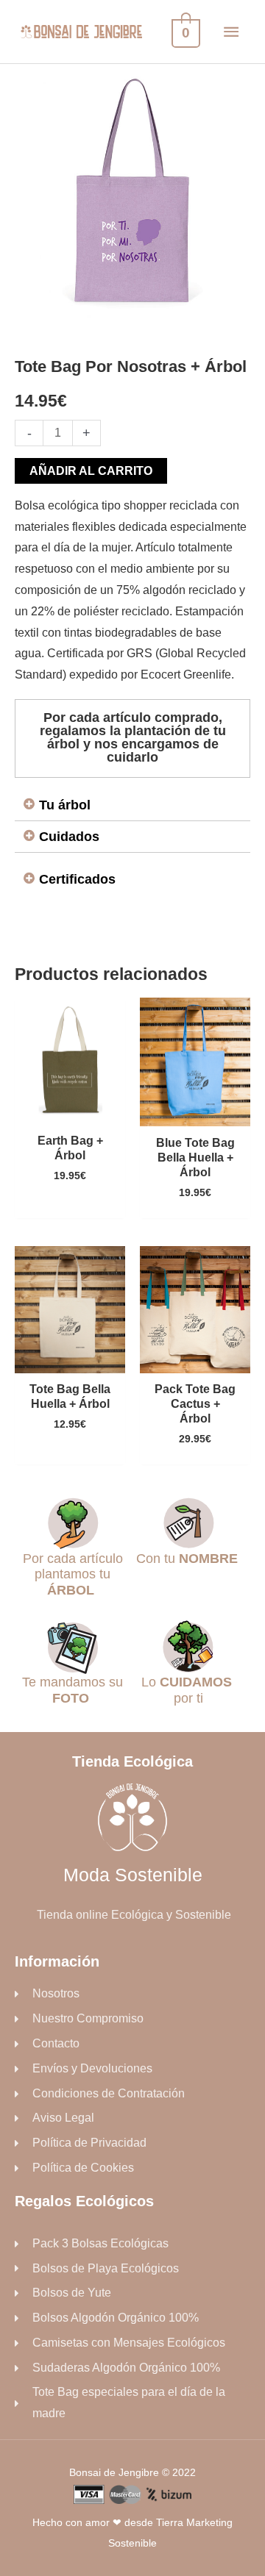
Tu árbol (65, 805)
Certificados (77, 879)
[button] (132, 805)
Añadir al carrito (91, 471)
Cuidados (69, 837)
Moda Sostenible (133, 1875)
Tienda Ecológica (132, 1761)
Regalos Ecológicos (84, 2201)
